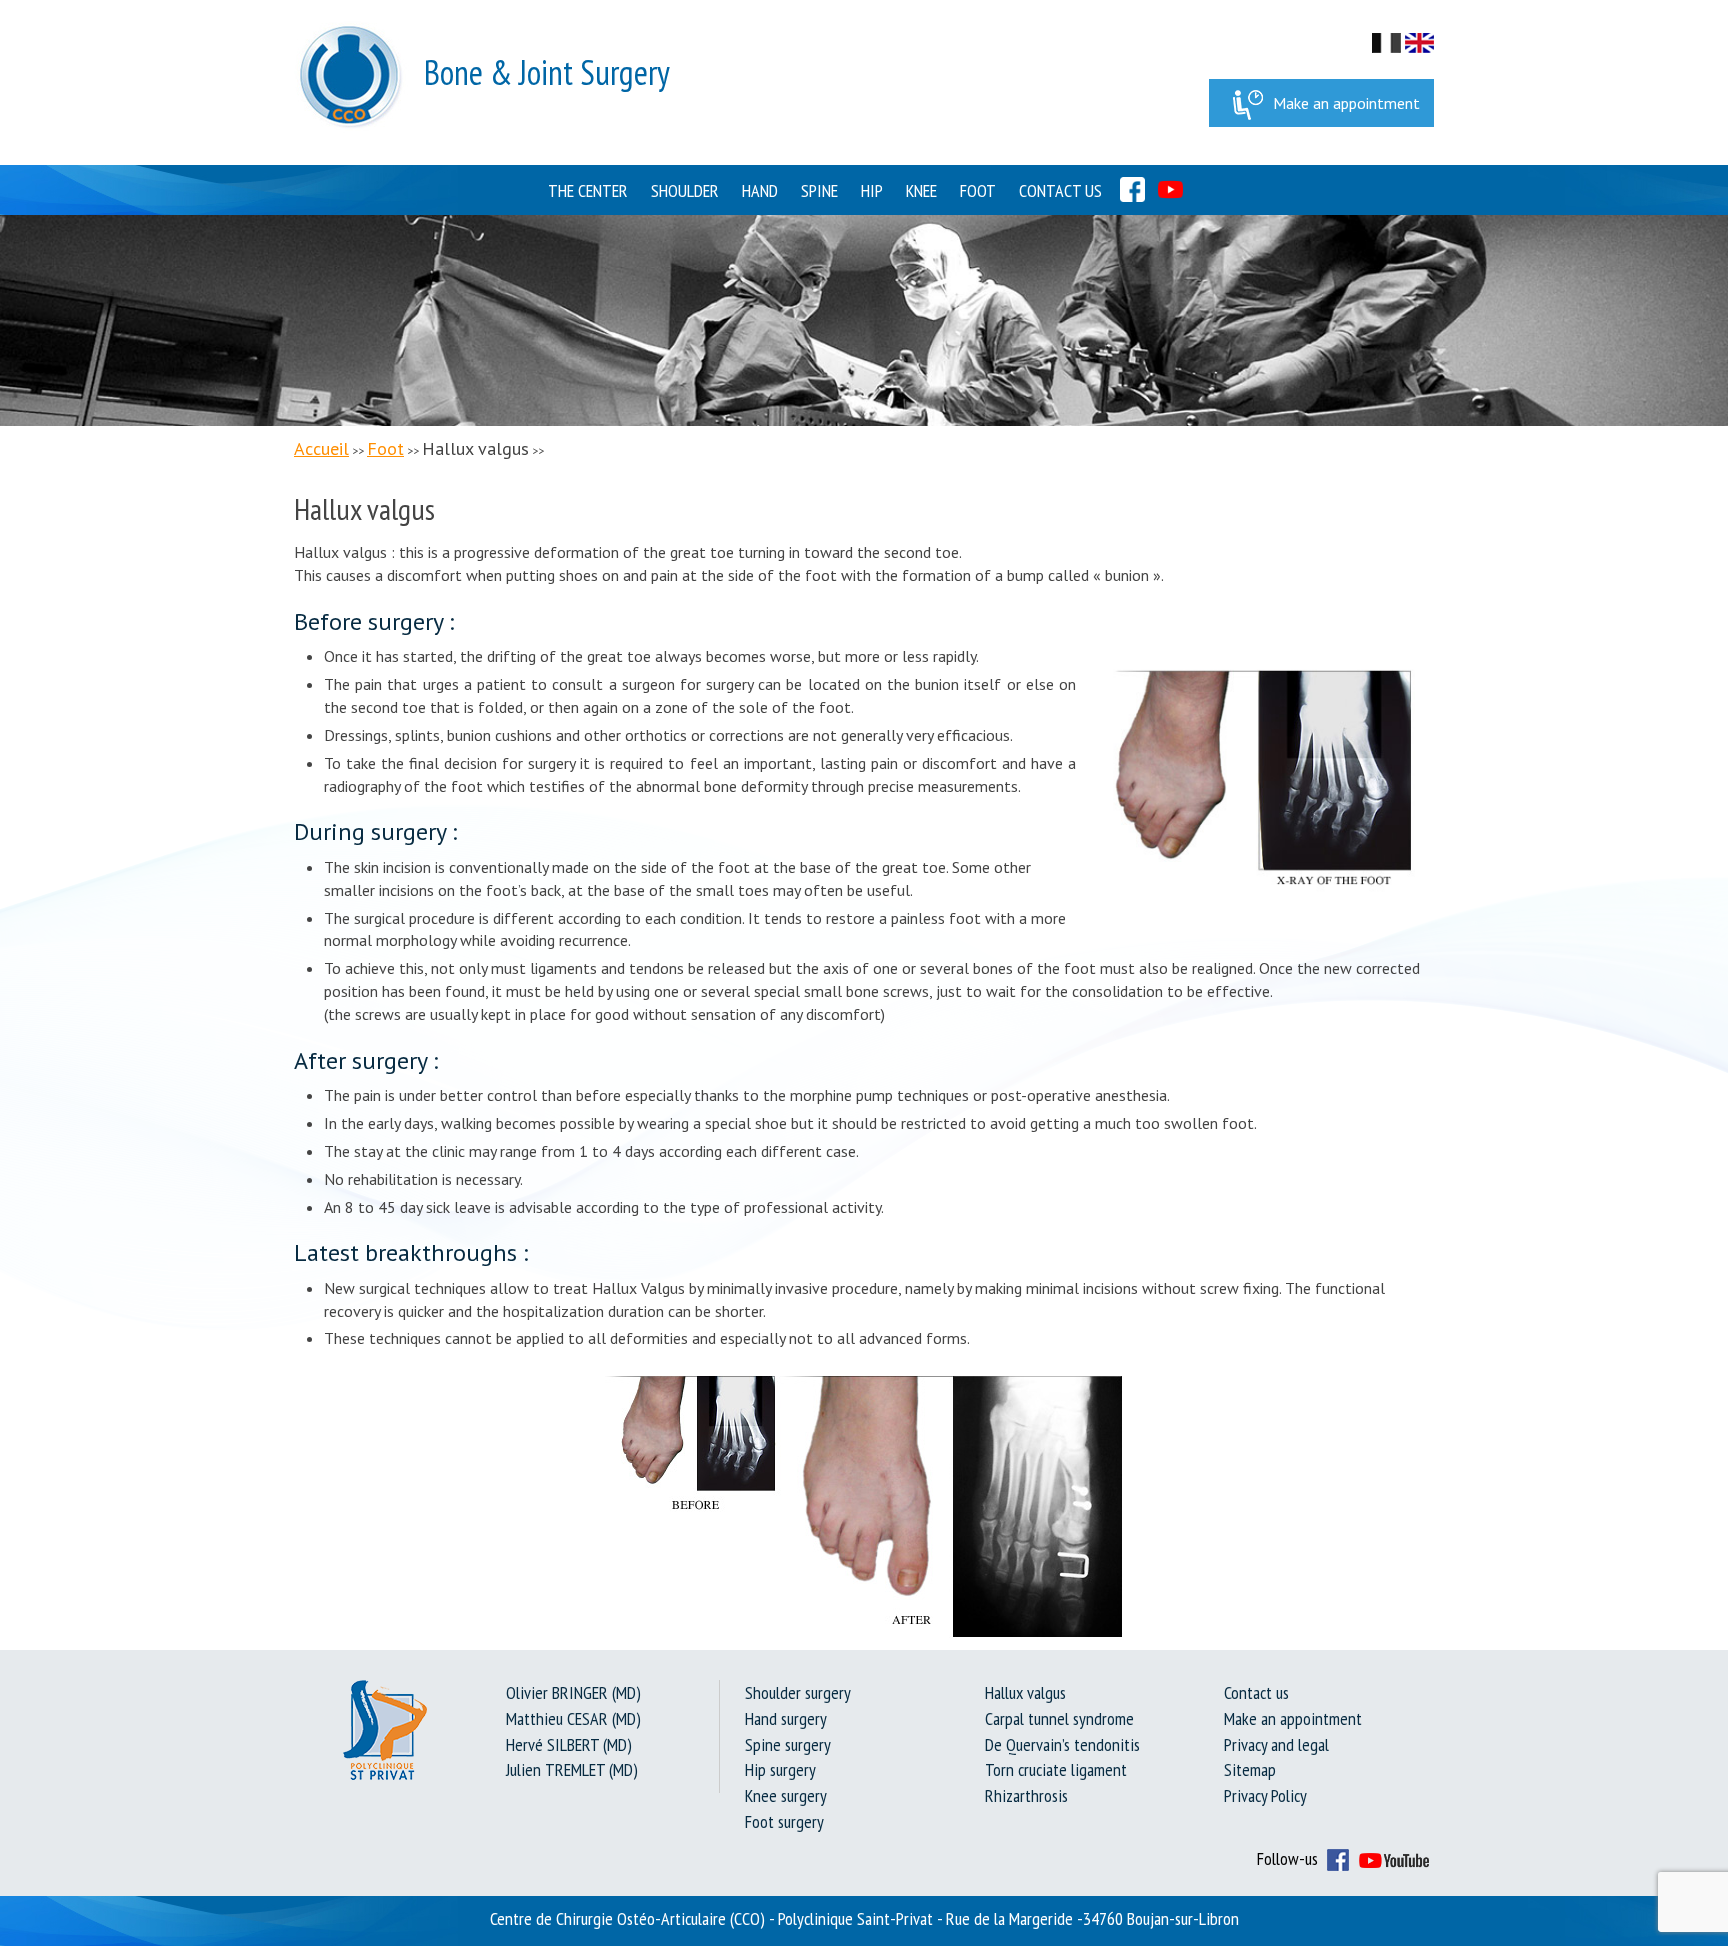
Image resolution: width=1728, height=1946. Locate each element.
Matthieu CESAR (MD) (573, 1718)
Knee (921, 190)
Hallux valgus (1025, 1692)
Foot (978, 190)
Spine (819, 190)
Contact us (1060, 190)
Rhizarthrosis (1026, 1795)
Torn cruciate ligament (1056, 1769)
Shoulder (685, 190)
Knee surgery (786, 1795)
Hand (760, 190)
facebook (1132, 189)
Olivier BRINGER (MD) (573, 1692)
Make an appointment (1346, 103)
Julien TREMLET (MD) (572, 1769)
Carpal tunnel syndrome (1059, 1718)
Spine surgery (788, 1744)
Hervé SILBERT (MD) (569, 1744)
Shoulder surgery (798, 1692)
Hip (872, 190)
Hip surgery (780, 1769)
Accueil (321, 448)
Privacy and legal (1276, 1744)
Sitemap (1250, 1769)
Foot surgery (784, 1821)
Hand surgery (786, 1718)
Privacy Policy (1265, 1795)
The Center (588, 190)
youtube (1170, 189)
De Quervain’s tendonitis (1062, 1744)
